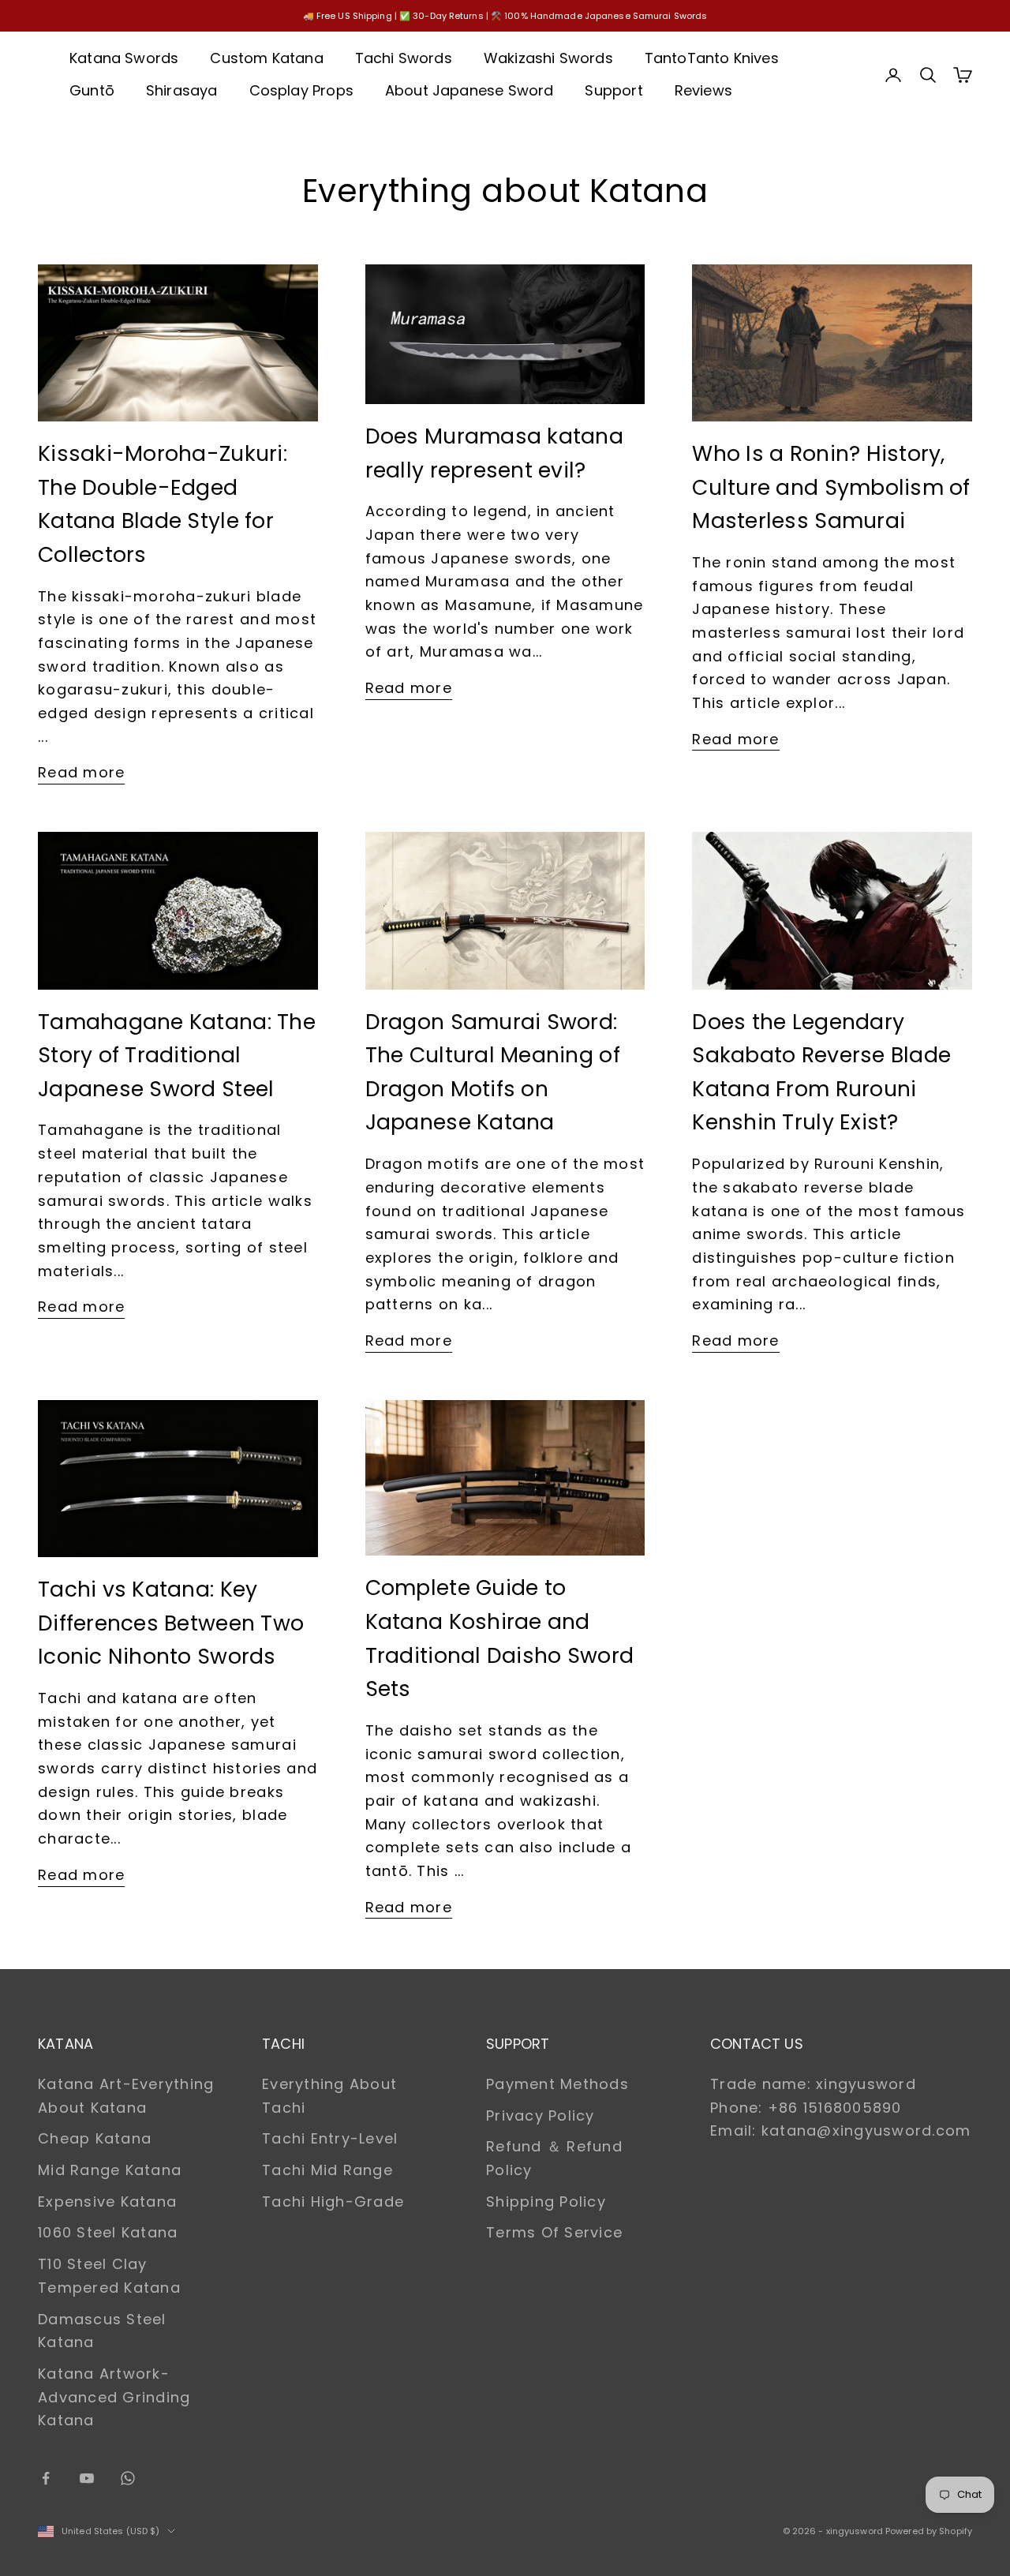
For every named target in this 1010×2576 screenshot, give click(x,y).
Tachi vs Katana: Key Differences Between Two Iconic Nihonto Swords (171, 1623)
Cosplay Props (301, 90)
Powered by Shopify (929, 2531)
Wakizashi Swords (548, 58)
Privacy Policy (541, 2115)
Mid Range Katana (110, 2170)
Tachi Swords (404, 58)
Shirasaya (182, 90)
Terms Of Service (554, 2232)
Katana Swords (124, 58)
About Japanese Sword (469, 90)
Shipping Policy (546, 2202)
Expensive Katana (107, 2202)
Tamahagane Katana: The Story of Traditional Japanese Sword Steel (177, 1055)
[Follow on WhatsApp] (128, 2478)
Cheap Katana (95, 2138)
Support (613, 90)
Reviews (703, 90)
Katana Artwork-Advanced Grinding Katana (114, 2397)
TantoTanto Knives (712, 58)
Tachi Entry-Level (330, 2138)
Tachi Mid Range (327, 2170)
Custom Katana (266, 58)
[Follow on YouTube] (87, 2478)
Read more (81, 772)
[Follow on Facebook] (46, 2478)
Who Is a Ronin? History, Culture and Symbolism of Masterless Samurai (831, 487)
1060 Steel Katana (108, 2232)
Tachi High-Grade (333, 2202)
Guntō (92, 90)
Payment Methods (557, 2084)
